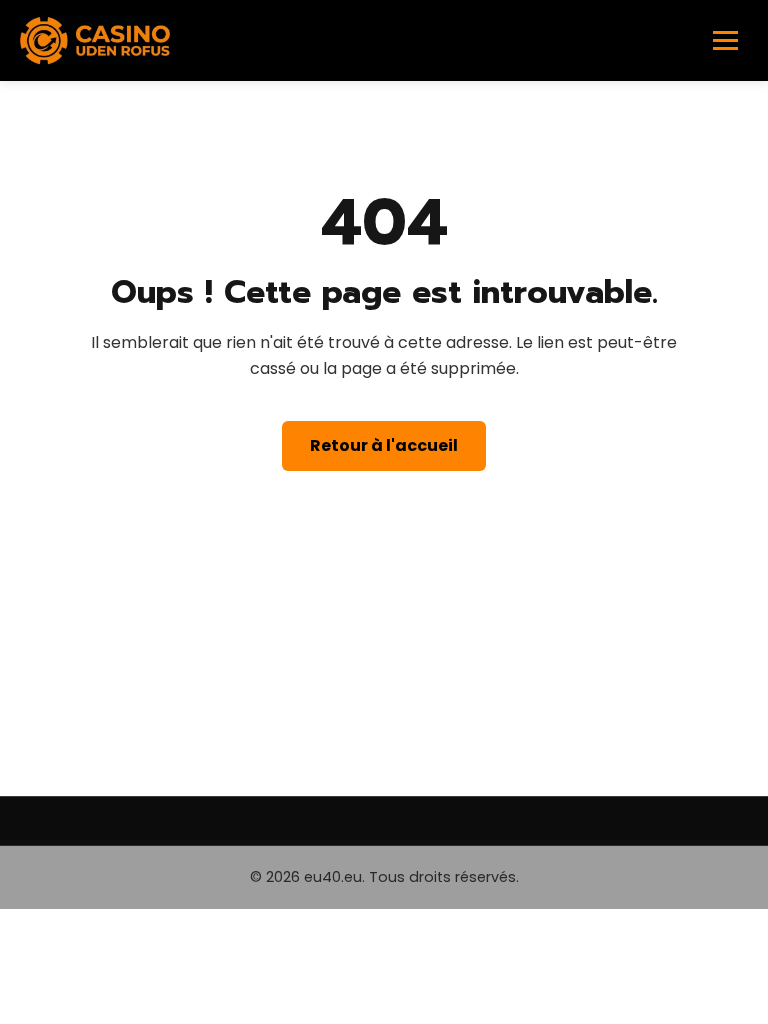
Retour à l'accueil (384, 445)
